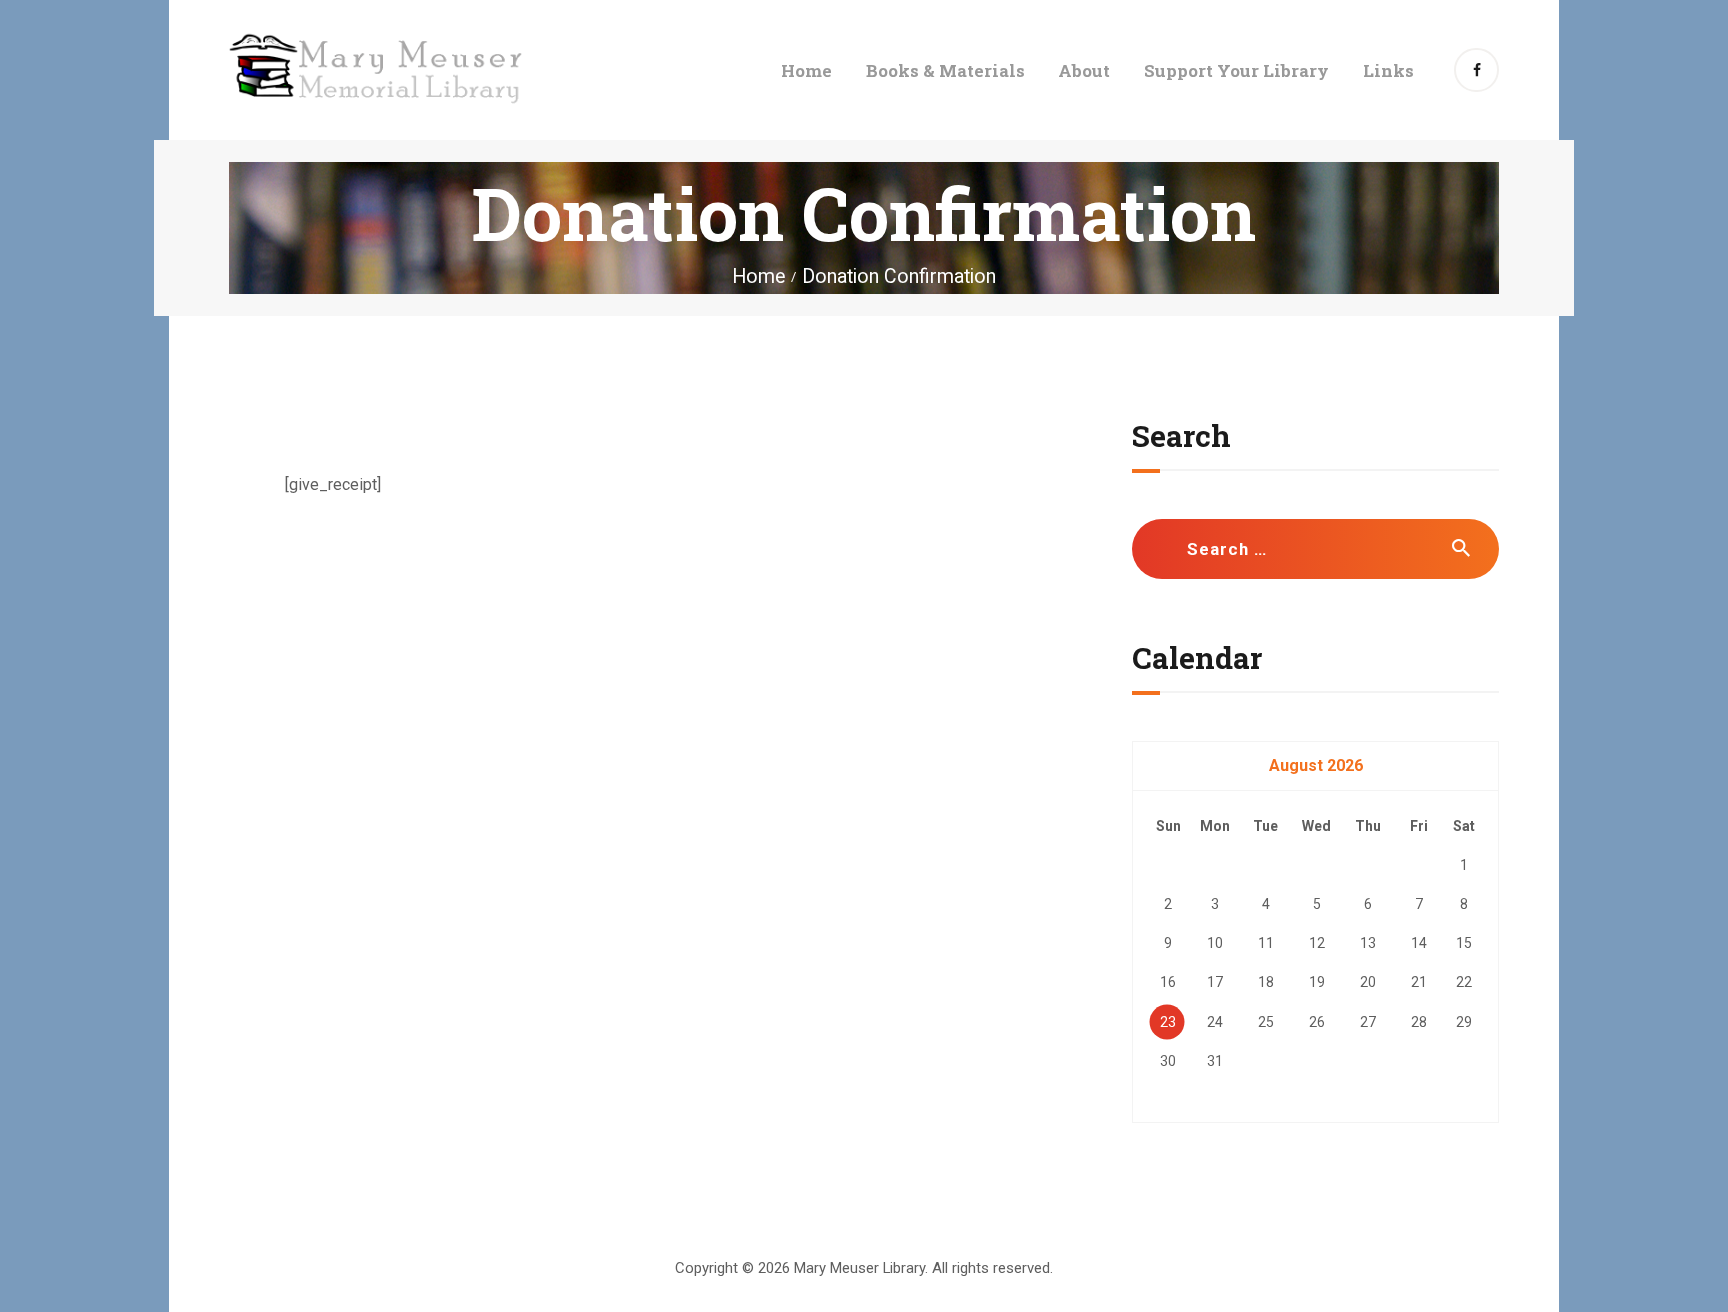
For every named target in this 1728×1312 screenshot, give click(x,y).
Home (758, 276)
